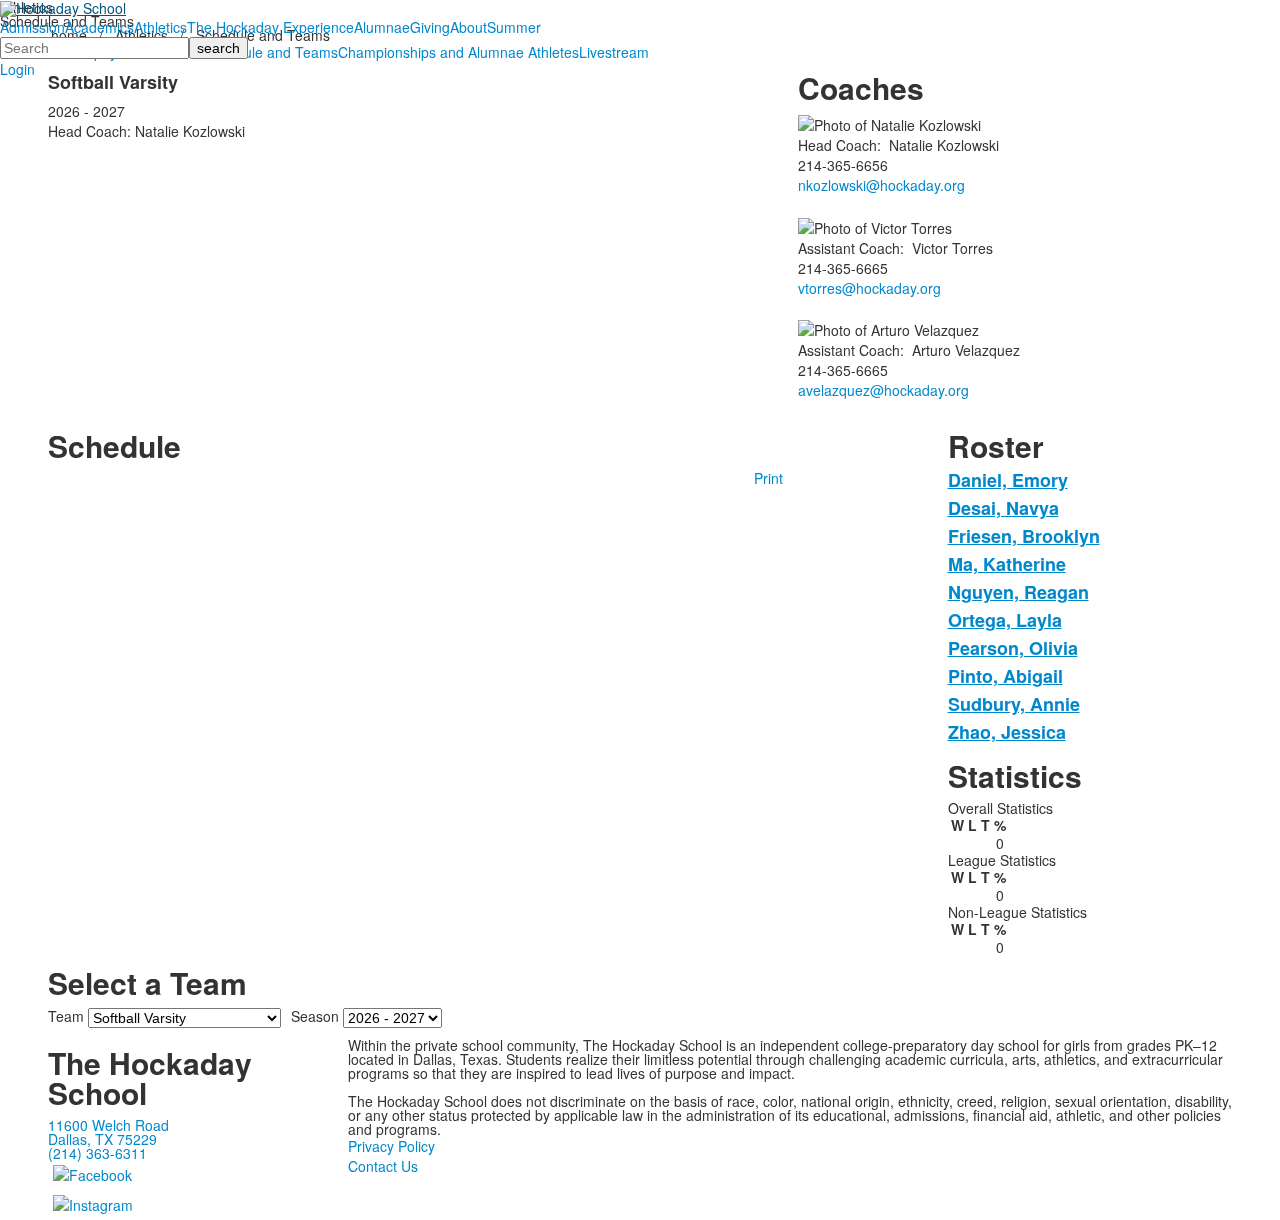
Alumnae (382, 27)
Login (17, 69)
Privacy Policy (391, 1146)
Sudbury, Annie (1014, 704)
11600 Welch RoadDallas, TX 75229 (108, 1132)
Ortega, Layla (1005, 620)
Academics (99, 27)
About (468, 27)
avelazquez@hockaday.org (883, 390)
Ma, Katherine (1007, 564)
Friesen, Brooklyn (1024, 536)
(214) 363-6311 (97, 1153)
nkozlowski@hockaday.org (881, 185)
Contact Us (383, 1166)
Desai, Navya (1003, 508)
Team (66, 1016)
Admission (32, 27)
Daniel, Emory (1008, 480)
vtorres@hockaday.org (869, 288)
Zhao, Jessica (1007, 732)
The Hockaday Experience (270, 27)
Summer (514, 27)
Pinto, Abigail (1005, 676)
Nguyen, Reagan (1018, 592)
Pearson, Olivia (1013, 648)
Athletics (160, 27)
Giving (430, 27)
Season (315, 1016)
